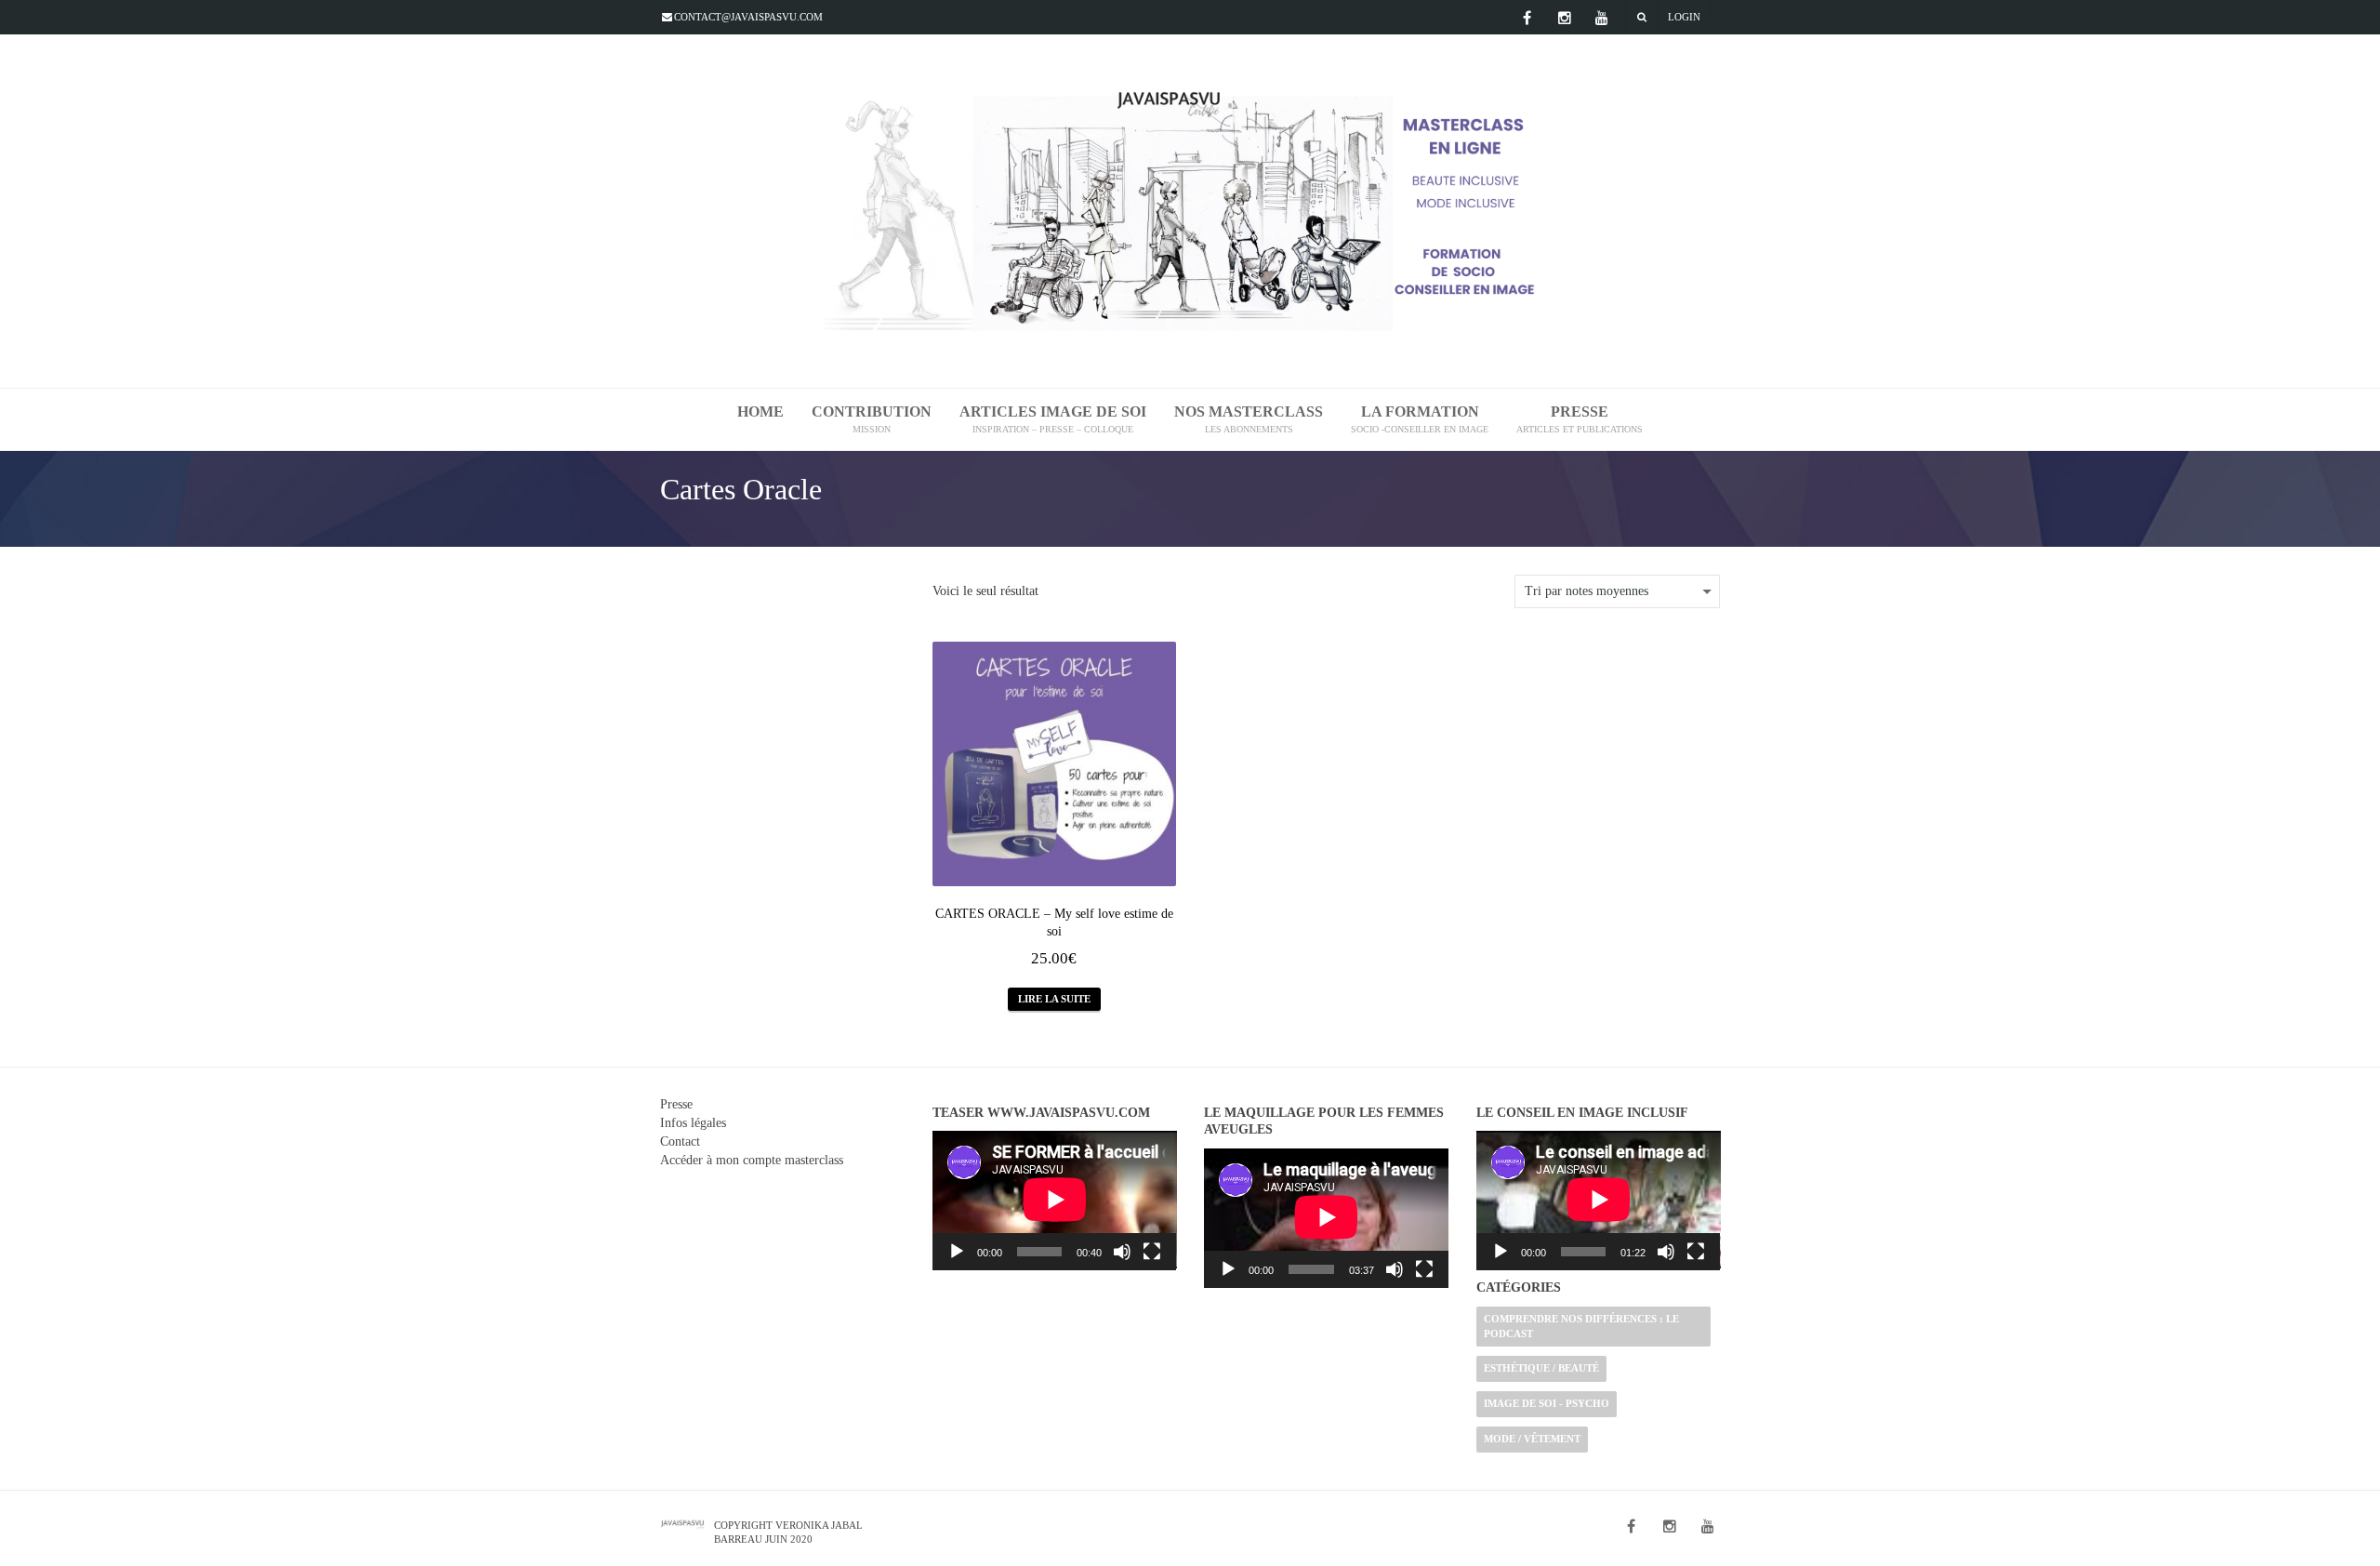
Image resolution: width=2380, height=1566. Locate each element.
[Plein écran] (1152, 1252)
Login (1684, 17)
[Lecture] (957, 1252)
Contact (680, 1141)
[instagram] (1565, 18)
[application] (1055, 1201)
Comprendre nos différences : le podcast (1581, 1326)
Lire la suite (1054, 999)
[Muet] (1122, 1252)
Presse (676, 1104)
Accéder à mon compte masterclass (752, 1160)
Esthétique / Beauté (1541, 1368)
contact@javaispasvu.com (748, 17)
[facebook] (1527, 18)
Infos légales (693, 1123)
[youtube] (1602, 18)
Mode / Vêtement (1532, 1439)
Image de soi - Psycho (1547, 1403)
